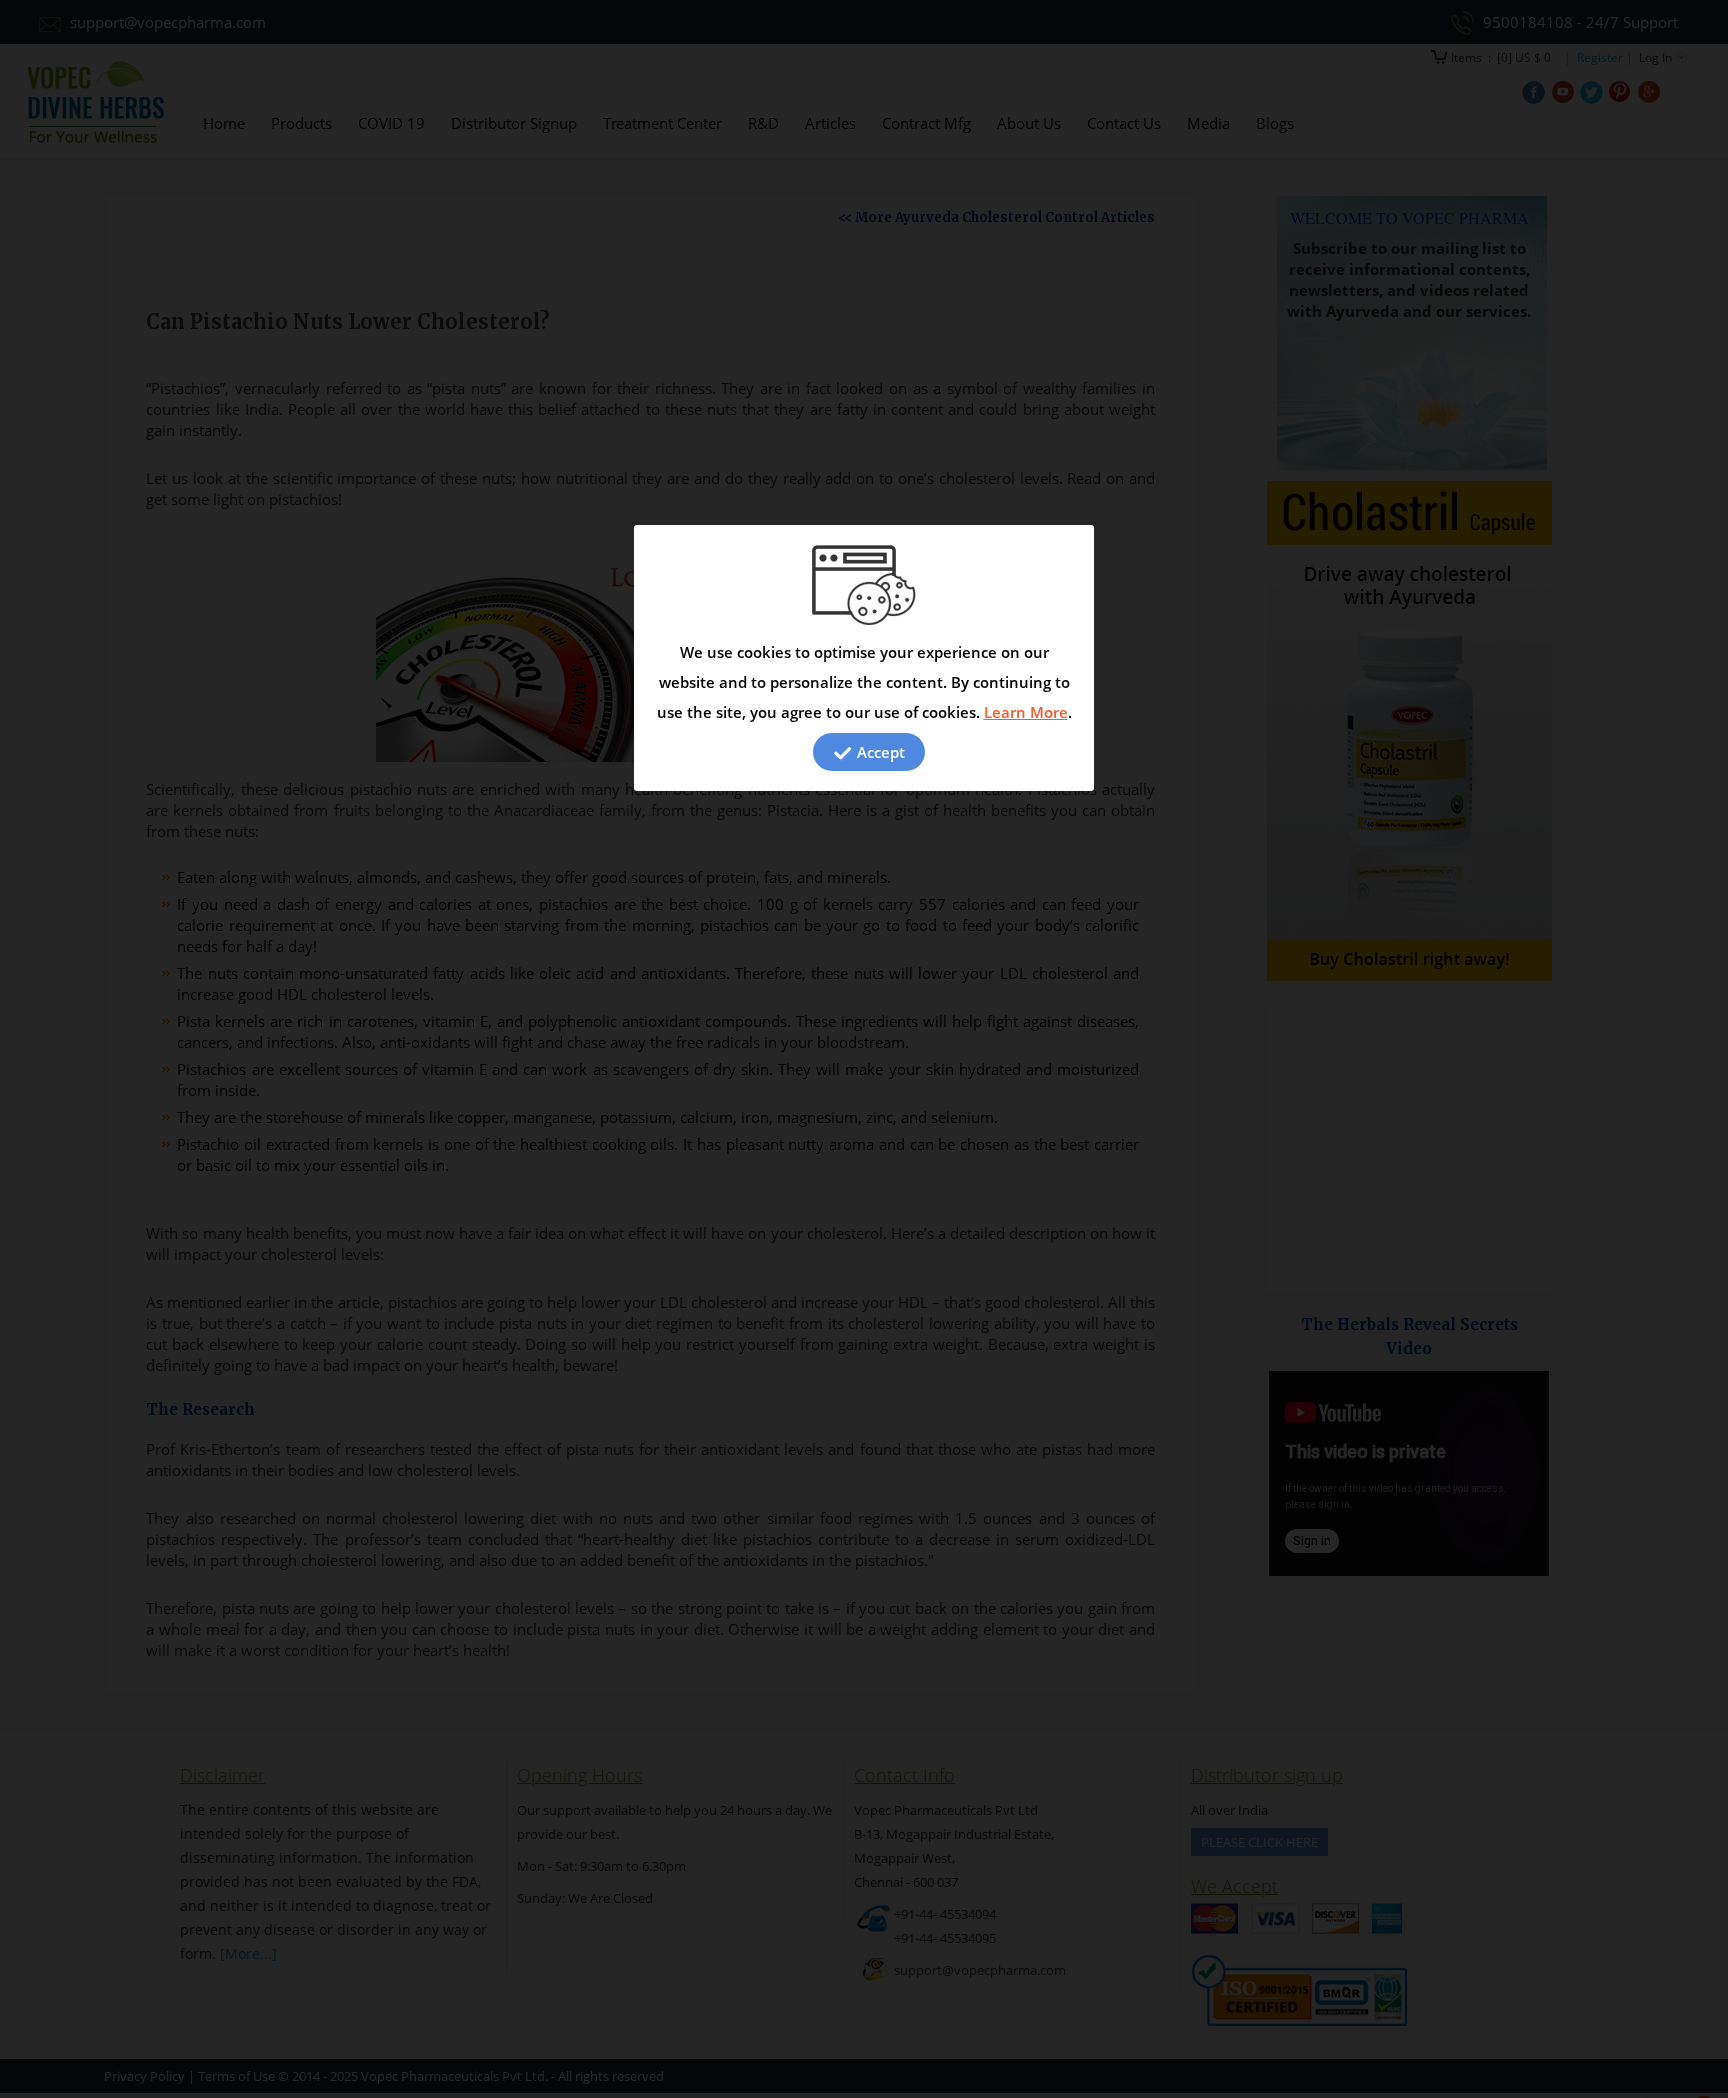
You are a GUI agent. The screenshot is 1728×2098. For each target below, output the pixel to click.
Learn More (1026, 712)
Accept (879, 752)
